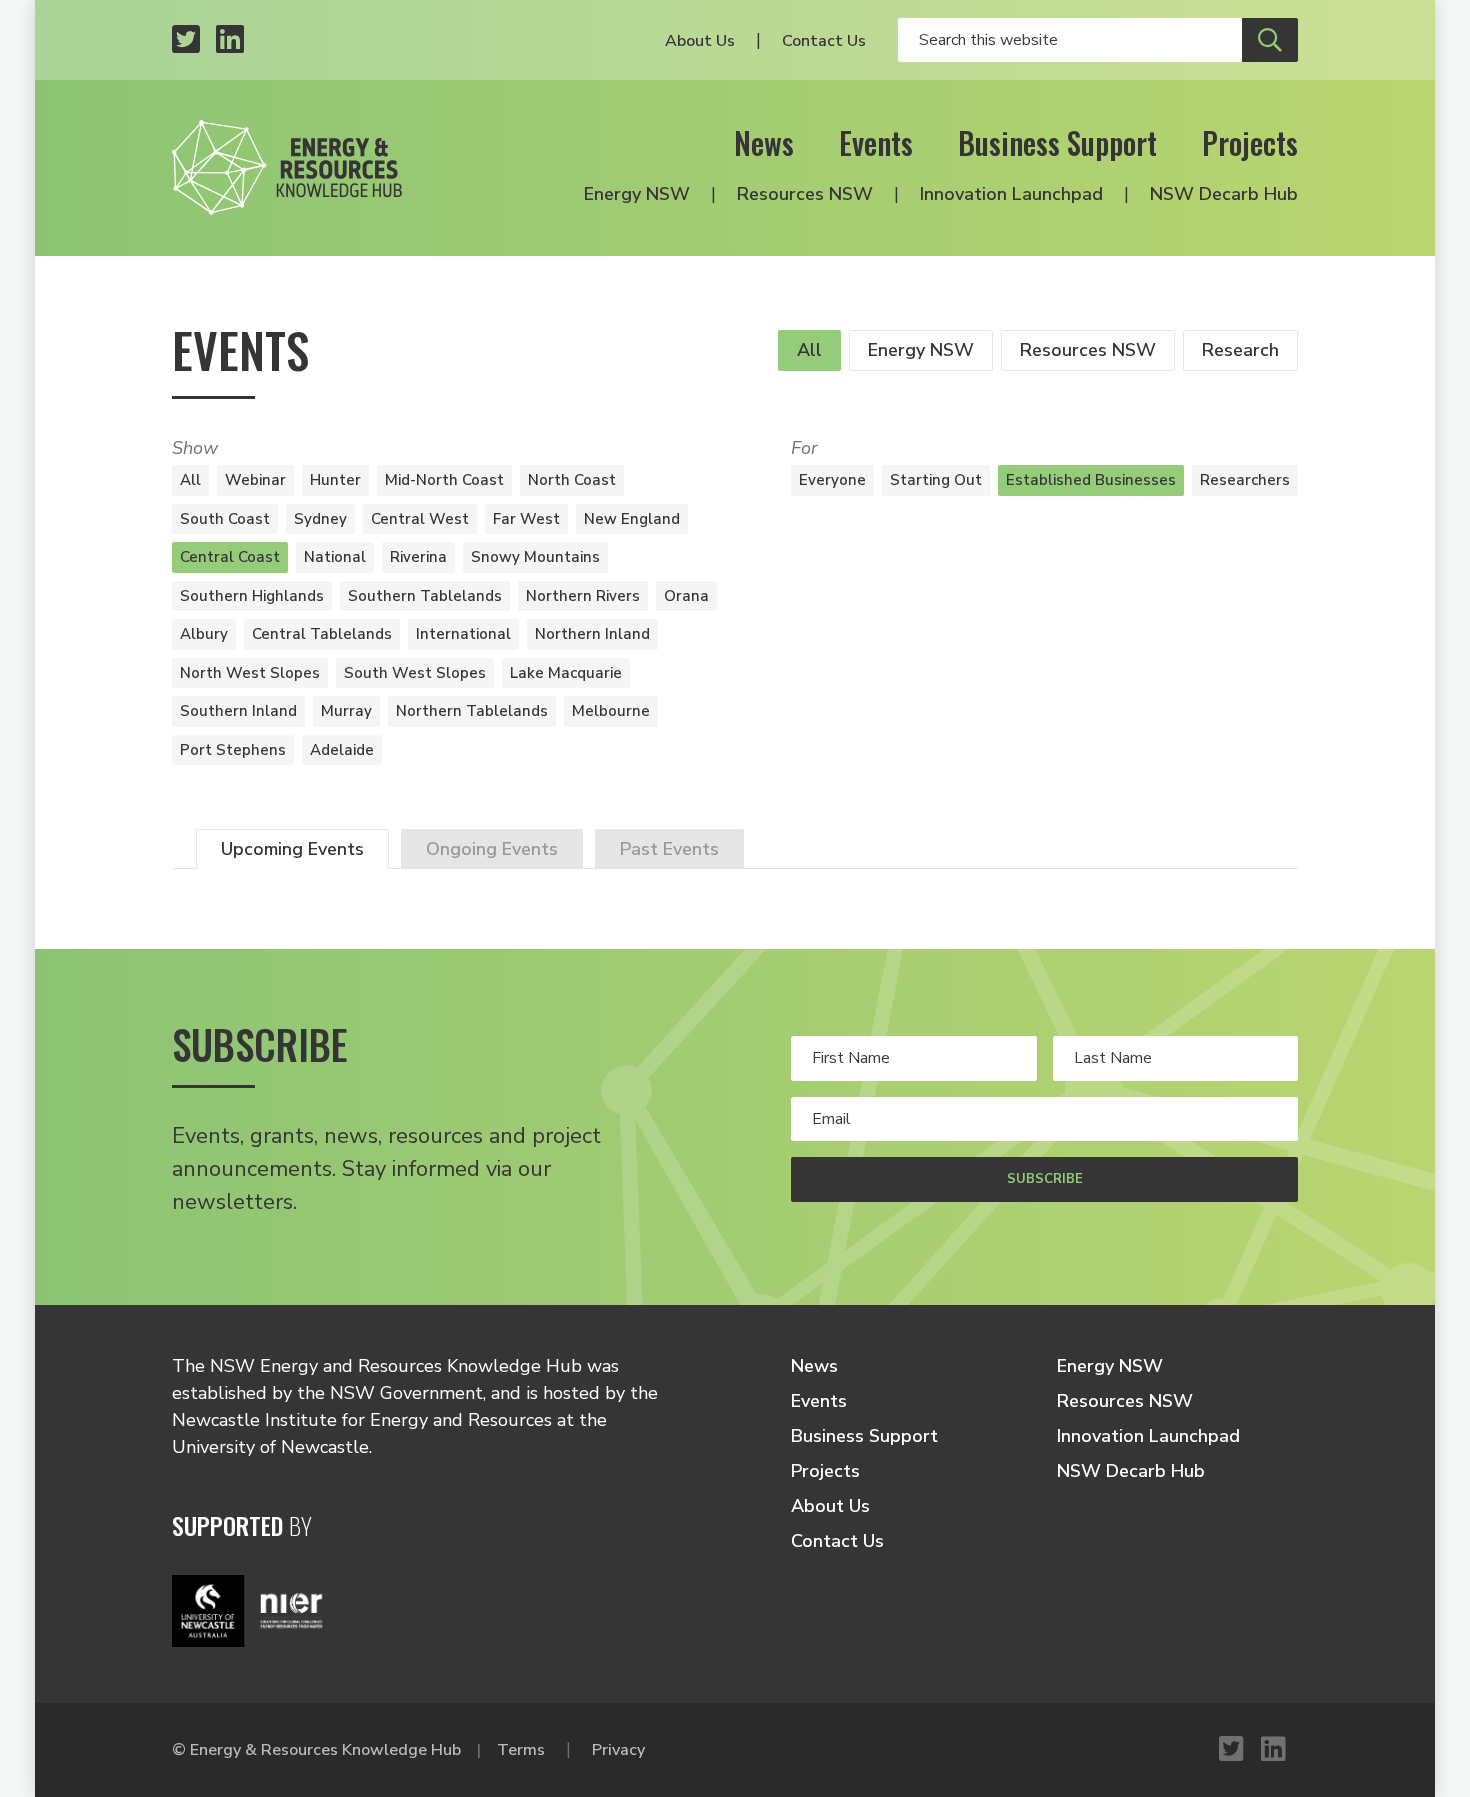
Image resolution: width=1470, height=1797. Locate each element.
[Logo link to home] (287, 167)
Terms (521, 1750)
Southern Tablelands (425, 596)
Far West (526, 519)
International (463, 634)
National (335, 557)
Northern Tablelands (472, 711)
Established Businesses (1091, 480)
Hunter (335, 480)
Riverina (418, 557)
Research (1240, 350)
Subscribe (1045, 1179)
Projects (1250, 142)
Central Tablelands (322, 634)
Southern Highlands (252, 596)
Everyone (832, 480)
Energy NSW (637, 194)
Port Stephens (233, 750)
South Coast (225, 519)
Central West (420, 519)
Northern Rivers (583, 596)
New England (632, 519)
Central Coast (230, 557)
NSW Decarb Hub (1224, 194)
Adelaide (342, 750)
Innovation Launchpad (1011, 194)
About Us (700, 41)
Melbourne (611, 711)
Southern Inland (238, 711)
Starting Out (936, 480)
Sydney (320, 519)
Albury (204, 634)
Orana (686, 596)
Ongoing (492, 849)
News (764, 142)
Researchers (1245, 480)
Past (669, 849)
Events (876, 142)
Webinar (255, 480)
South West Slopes (415, 673)
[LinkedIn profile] (230, 40)
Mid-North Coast (444, 480)
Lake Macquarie (566, 673)
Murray (346, 711)
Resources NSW (805, 194)
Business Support (1057, 142)
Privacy (618, 1750)
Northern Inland (592, 634)
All (809, 350)
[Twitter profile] (186, 40)
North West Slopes (250, 673)
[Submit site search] (1270, 40)
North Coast (572, 480)
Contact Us (824, 41)
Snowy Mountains (535, 557)
